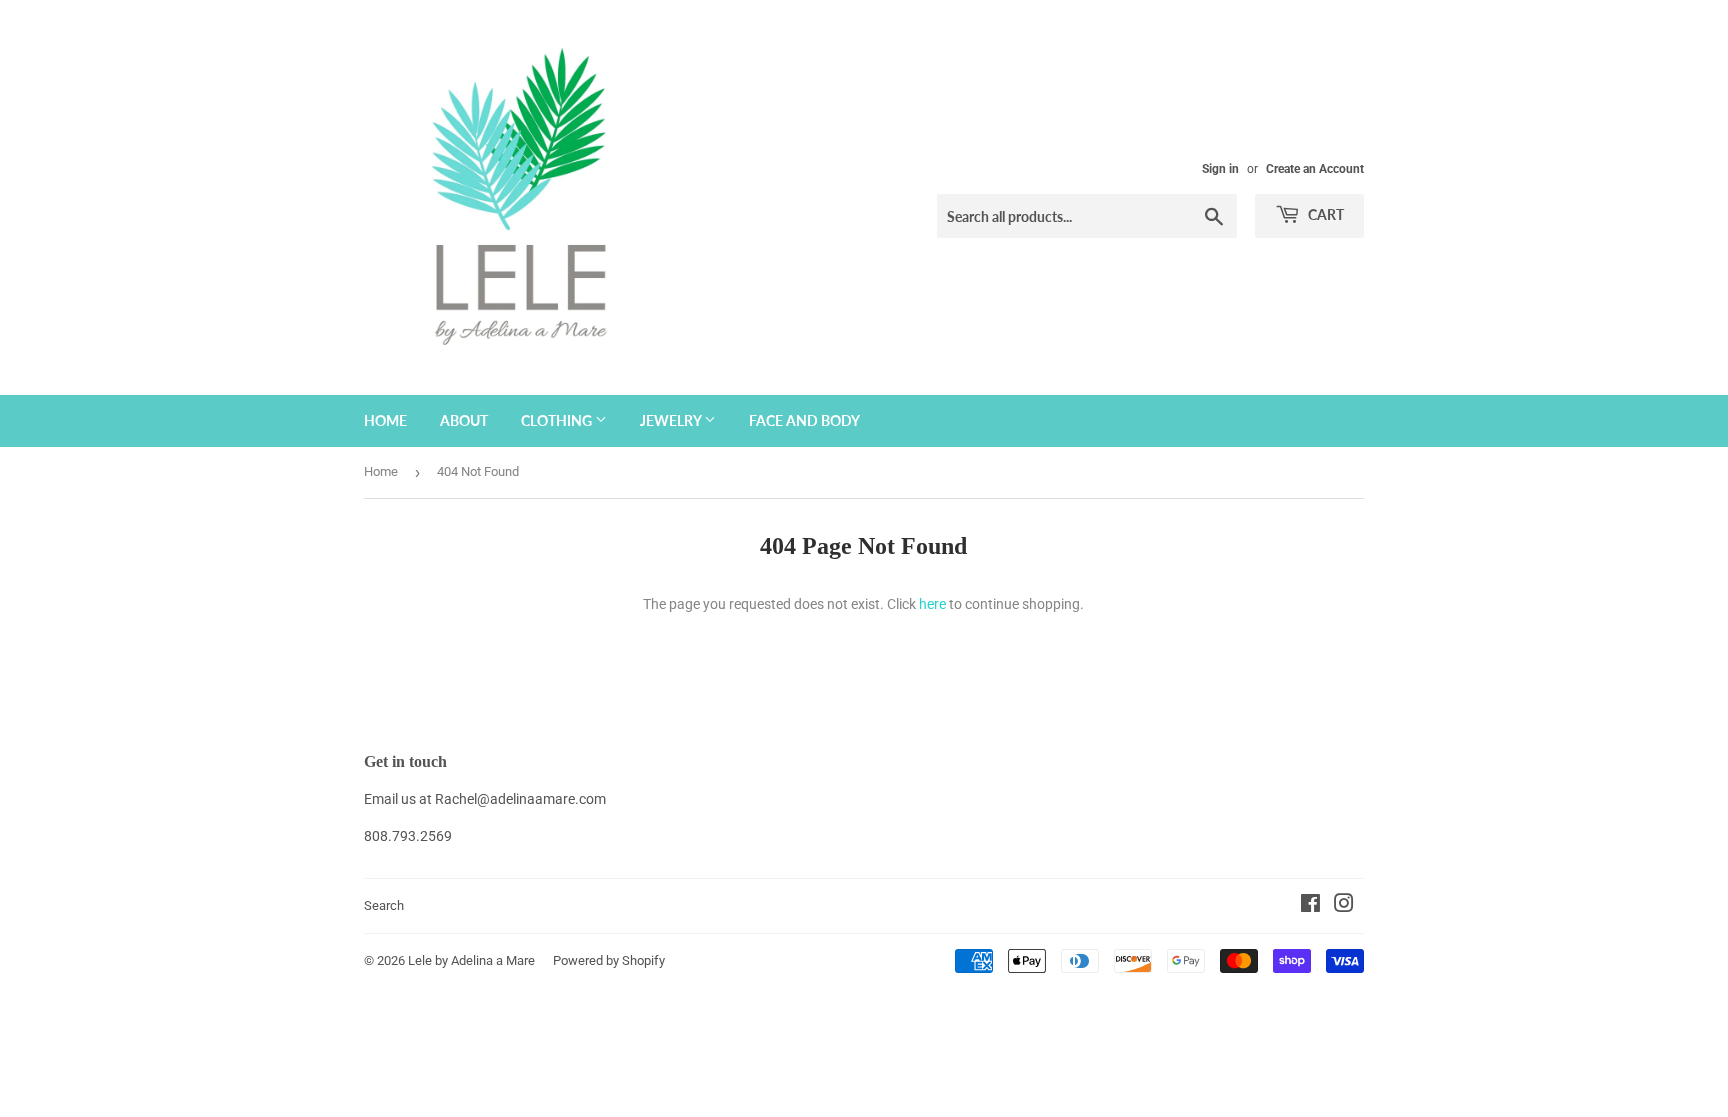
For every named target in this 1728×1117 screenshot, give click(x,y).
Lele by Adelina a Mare (471, 960)
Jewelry (672, 420)
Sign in (1220, 169)
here (932, 604)
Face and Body (804, 420)
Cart (1324, 214)
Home (385, 420)
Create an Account (1315, 169)
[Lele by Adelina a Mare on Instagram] (1344, 906)
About (464, 420)
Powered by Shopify (609, 960)
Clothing (558, 420)
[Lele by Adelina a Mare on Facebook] (1310, 906)
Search (384, 905)
